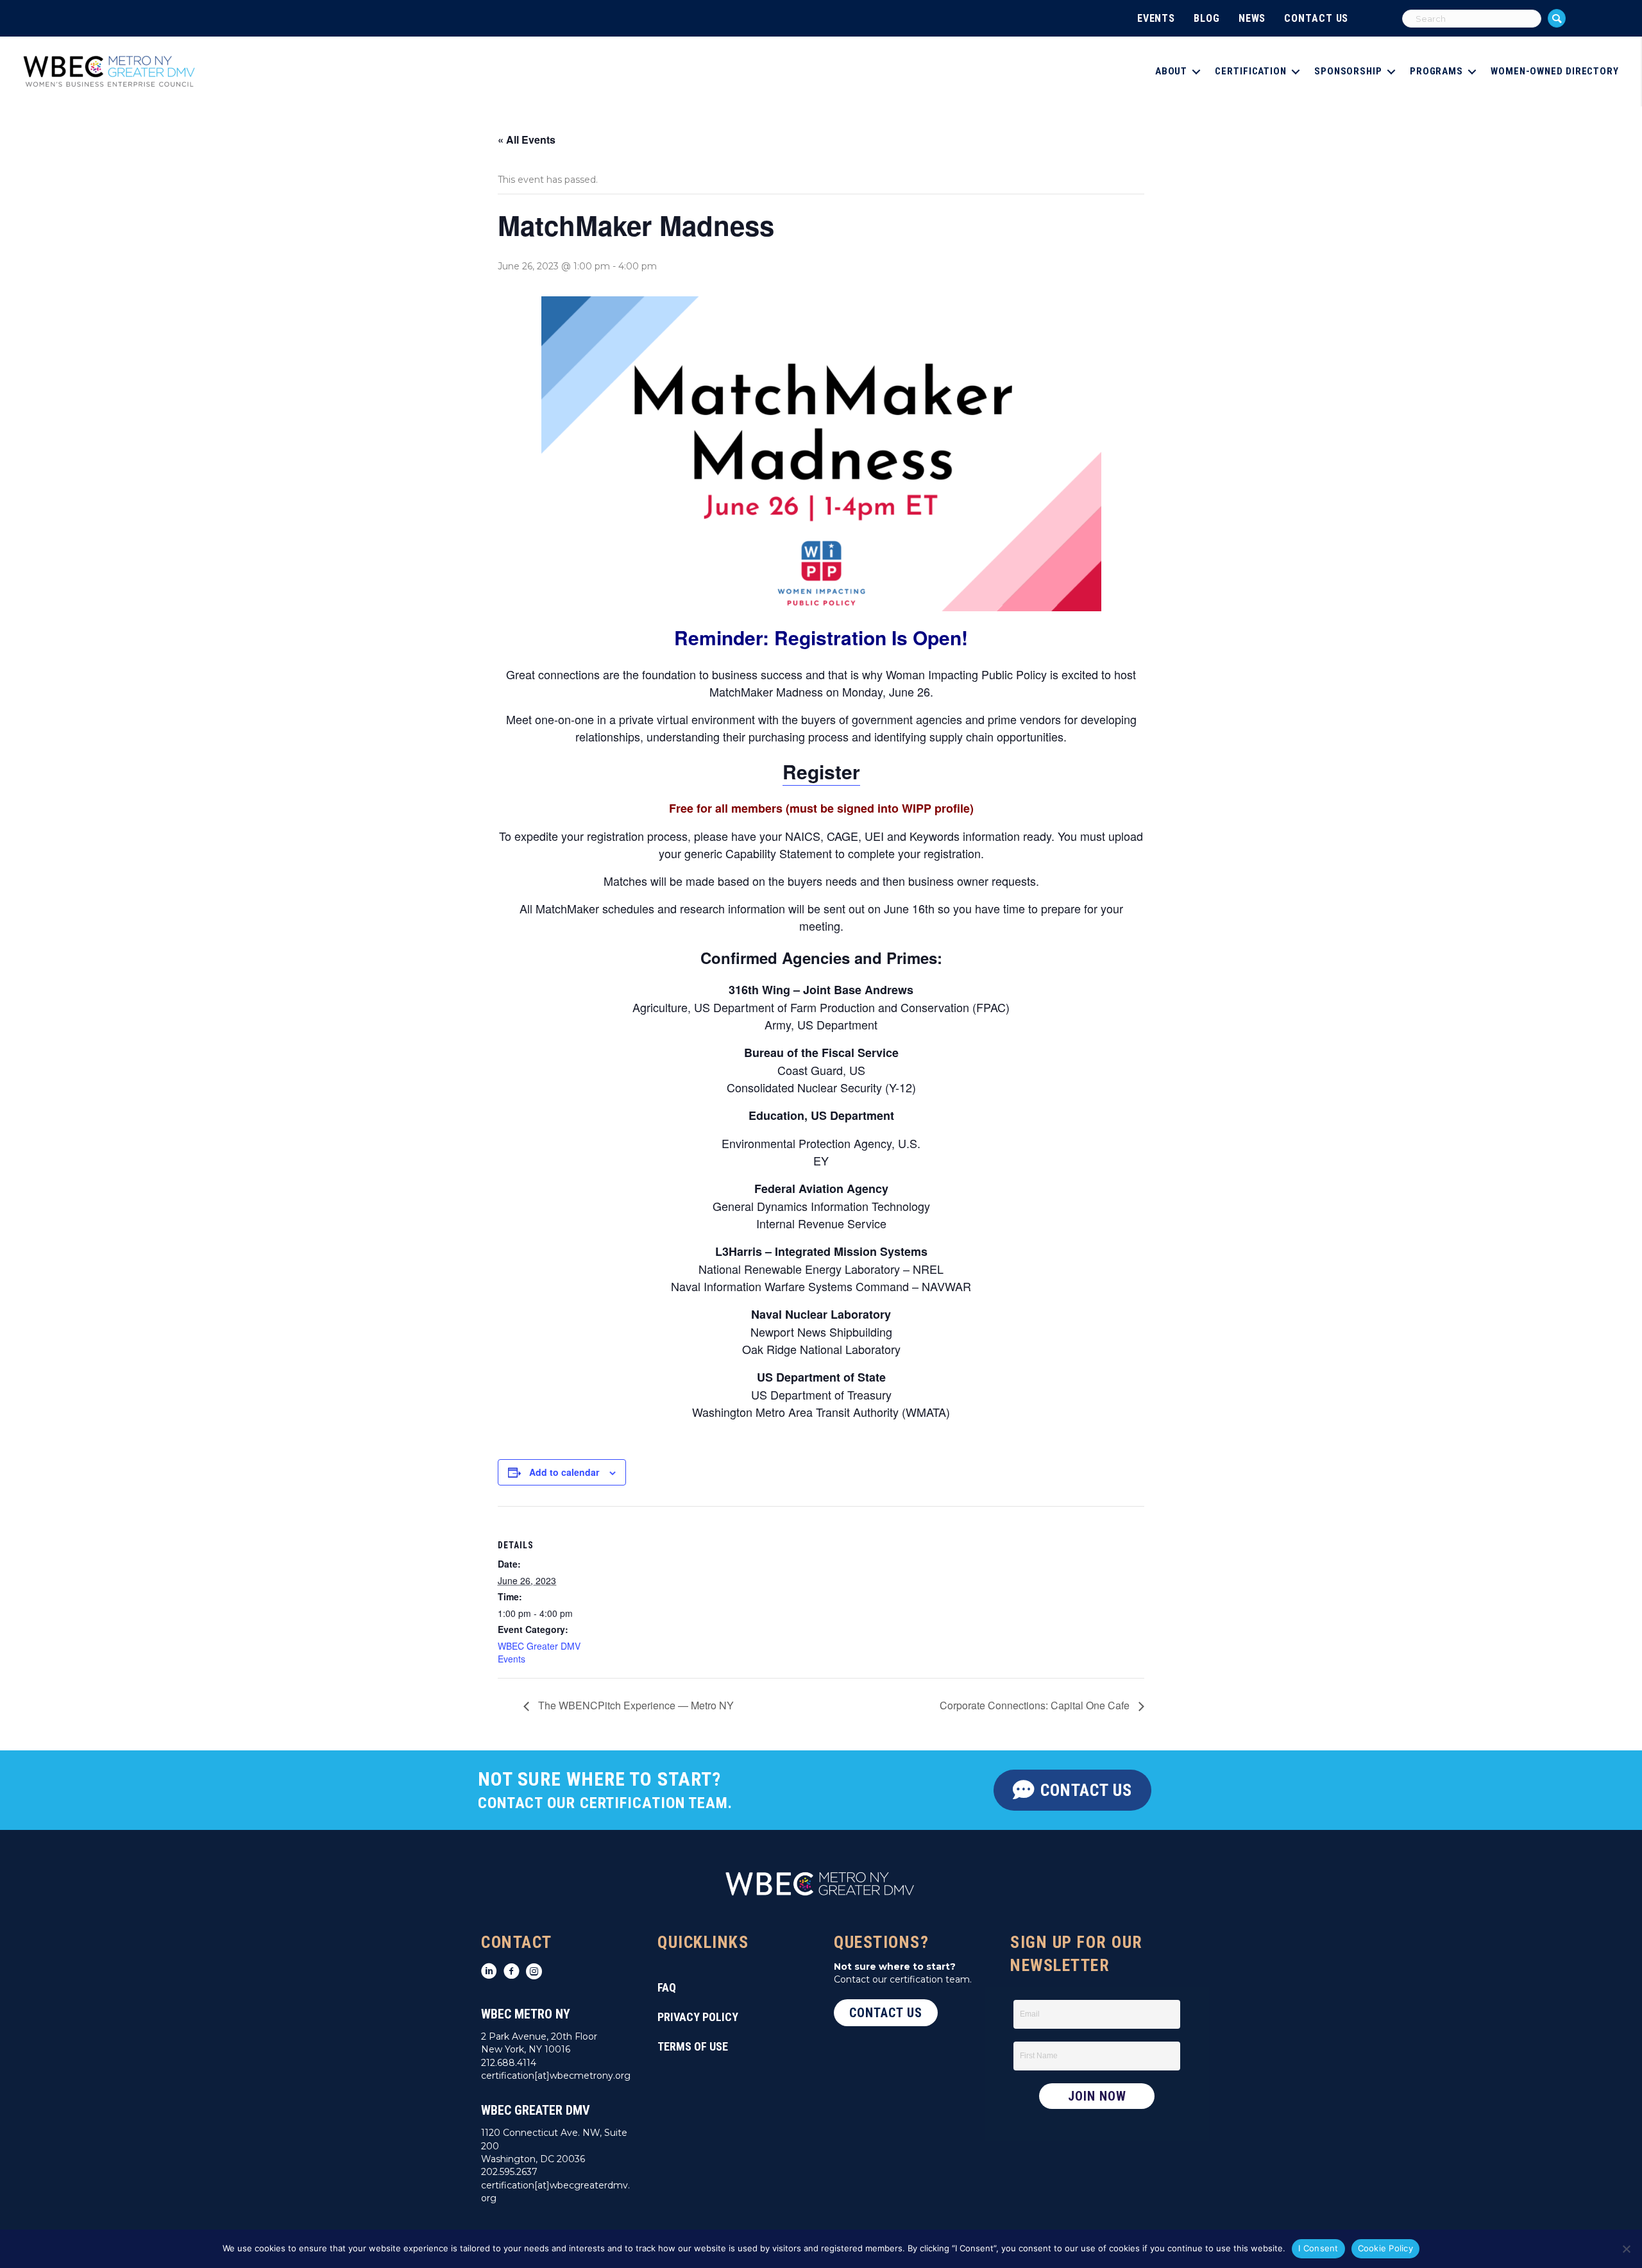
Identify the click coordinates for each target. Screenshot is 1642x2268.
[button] (1557, 18)
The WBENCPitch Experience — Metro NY (635, 1705)
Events (1156, 18)
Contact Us (1316, 18)
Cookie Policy (1385, 2248)
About (1172, 71)
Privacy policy (698, 2017)
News (1252, 18)
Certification (1251, 71)
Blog (1207, 18)
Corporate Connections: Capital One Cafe (1036, 1705)
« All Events (527, 140)
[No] (1626, 2249)
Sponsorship (1348, 71)
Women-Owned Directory (1555, 71)
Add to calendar (564, 1472)
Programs (1436, 71)
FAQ (667, 1987)
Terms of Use (693, 2046)
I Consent (1318, 2248)
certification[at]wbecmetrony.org (556, 2076)
